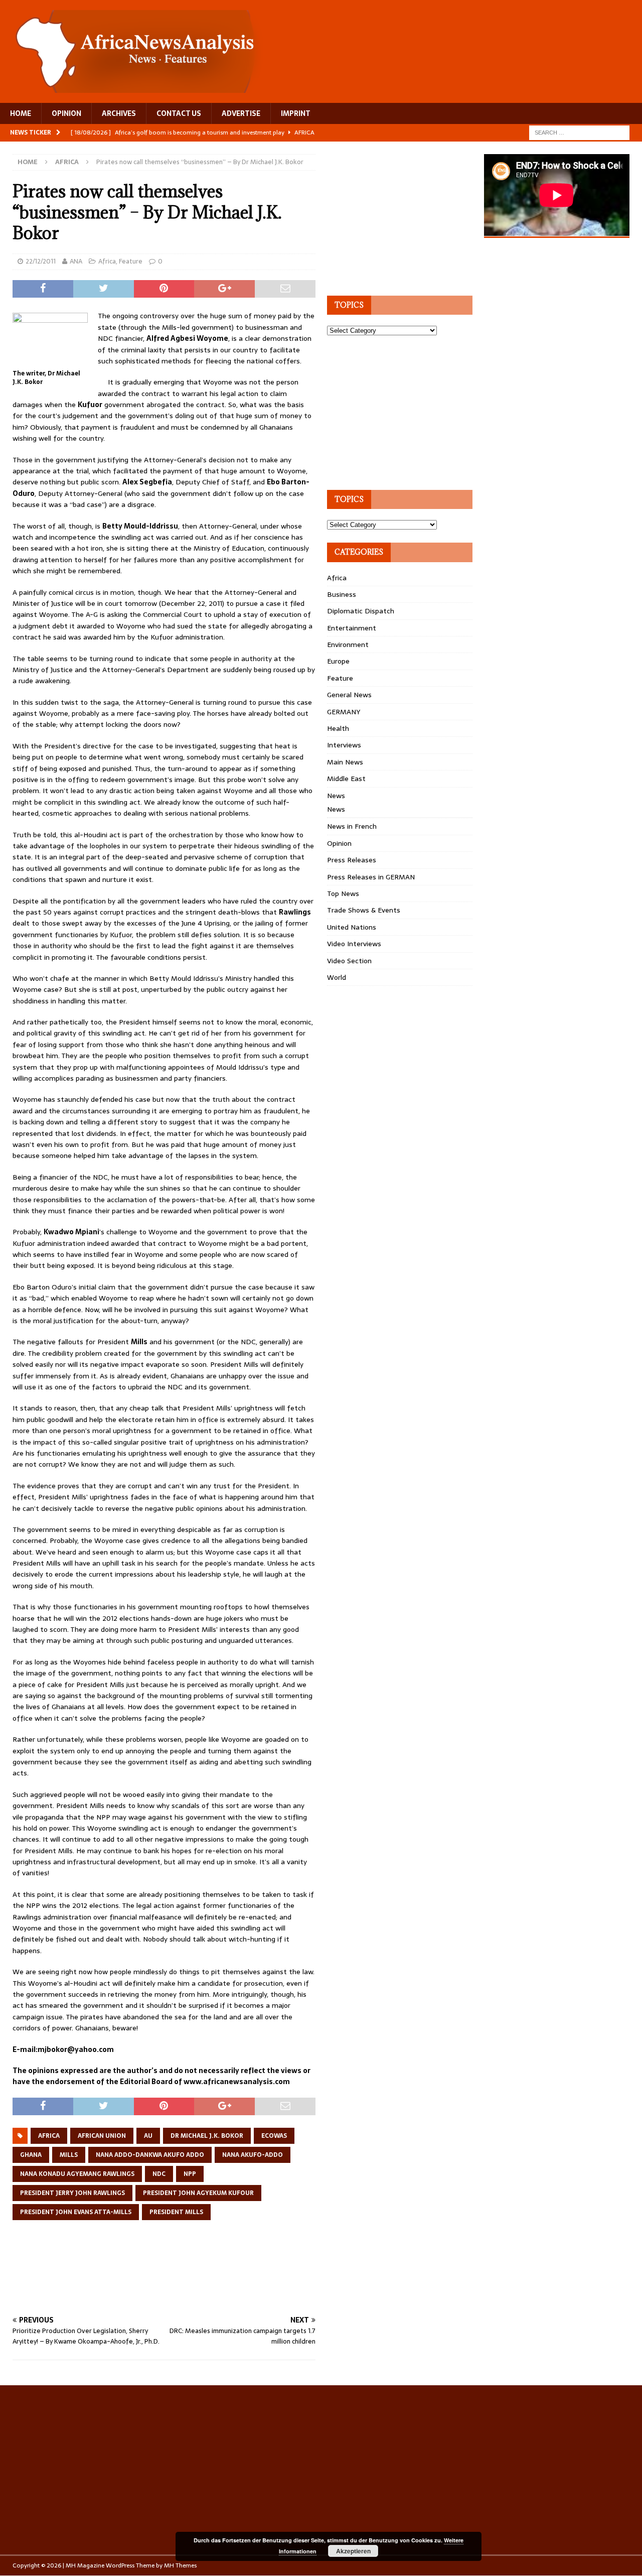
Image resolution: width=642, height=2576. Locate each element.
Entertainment (352, 628)
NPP (190, 2174)
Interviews (344, 745)
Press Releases (352, 860)
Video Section (349, 961)
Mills (69, 2155)
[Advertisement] (195, 2278)
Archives (119, 113)
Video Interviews (354, 944)
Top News (343, 893)
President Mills (176, 2212)
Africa (107, 261)
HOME (21, 113)
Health (338, 728)
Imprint (296, 113)
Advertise (241, 113)
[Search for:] (579, 132)
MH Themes (180, 2565)
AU (148, 2136)
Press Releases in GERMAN (371, 877)
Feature (131, 261)
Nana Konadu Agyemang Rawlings (77, 2174)
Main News (345, 762)
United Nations (352, 927)
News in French (352, 826)
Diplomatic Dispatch (361, 611)
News (336, 796)
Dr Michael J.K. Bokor (207, 2136)
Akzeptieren (353, 2551)
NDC (159, 2174)
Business (342, 594)
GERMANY (344, 712)
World (337, 977)
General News (349, 695)
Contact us (179, 113)
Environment (348, 645)
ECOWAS (274, 2136)
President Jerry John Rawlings (72, 2193)
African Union (102, 2136)
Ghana (31, 2155)
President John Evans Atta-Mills (76, 2212)
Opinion (339, 843)
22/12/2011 (41, 261)
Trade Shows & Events (364, 910)
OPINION (66, 113)
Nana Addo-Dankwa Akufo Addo (150, 2155)
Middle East (346, 779)
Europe (338, 661)
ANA (76, 261)
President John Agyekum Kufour (198, 2193)
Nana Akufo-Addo (253, 2155)
